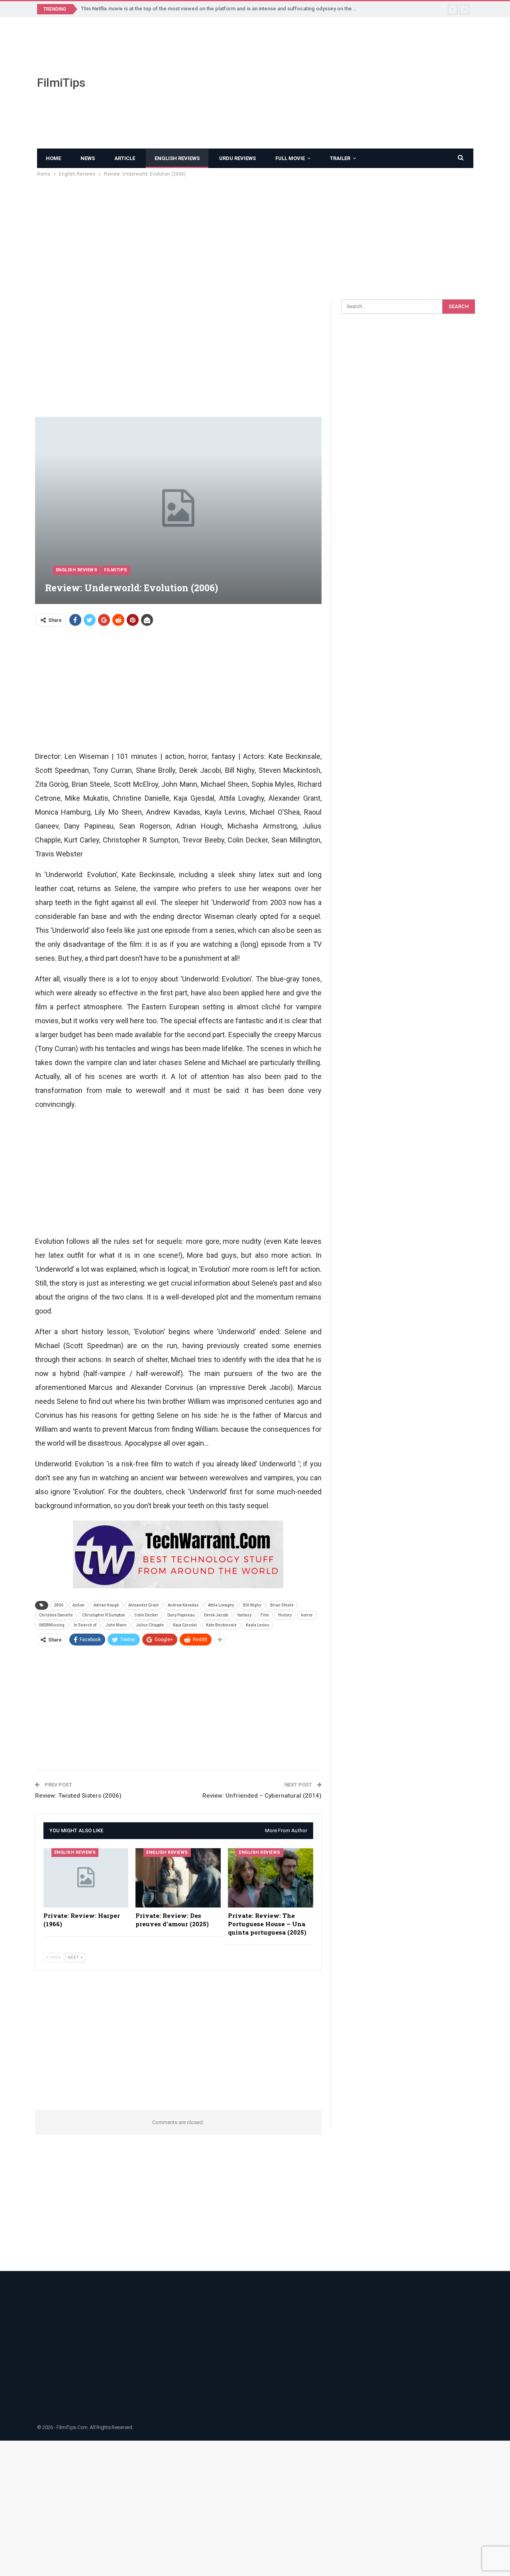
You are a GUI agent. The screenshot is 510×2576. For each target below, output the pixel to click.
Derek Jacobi (216, 1615)
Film (265, 1615)
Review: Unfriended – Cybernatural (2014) (262, 1796)
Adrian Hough (106, 1605)
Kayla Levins (258, 1625)
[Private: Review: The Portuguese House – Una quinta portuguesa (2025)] (271, 1878)
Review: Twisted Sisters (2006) (78, 1796)
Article (125, 158)
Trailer (340, 158)
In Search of (85, 1625)
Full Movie (290, 158)
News (88, 158)
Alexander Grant (143, 1605)
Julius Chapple (150, 1625)
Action (78, 1605)
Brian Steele (282, 1605)
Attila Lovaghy (221, 1605)
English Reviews (177, 158)
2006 (59, 1605)
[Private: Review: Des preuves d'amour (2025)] (178, 1878)
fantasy (244, 1615)
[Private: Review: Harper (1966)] (86, 1878)
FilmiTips (61, 83)
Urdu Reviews (237, 158)
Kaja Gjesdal (185, 1625)
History (285, 1615)
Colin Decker (146, 1615)
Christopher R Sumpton (104, 1615)
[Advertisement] (330, 83)
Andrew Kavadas (183, 1605)
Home (53, 158)
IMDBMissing (52, 1625)
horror (307, 1615)
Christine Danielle (56, 1615)
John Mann (116, 1625)
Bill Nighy (252, 1605)
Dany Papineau (181, 1615)
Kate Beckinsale (221, 1625)
